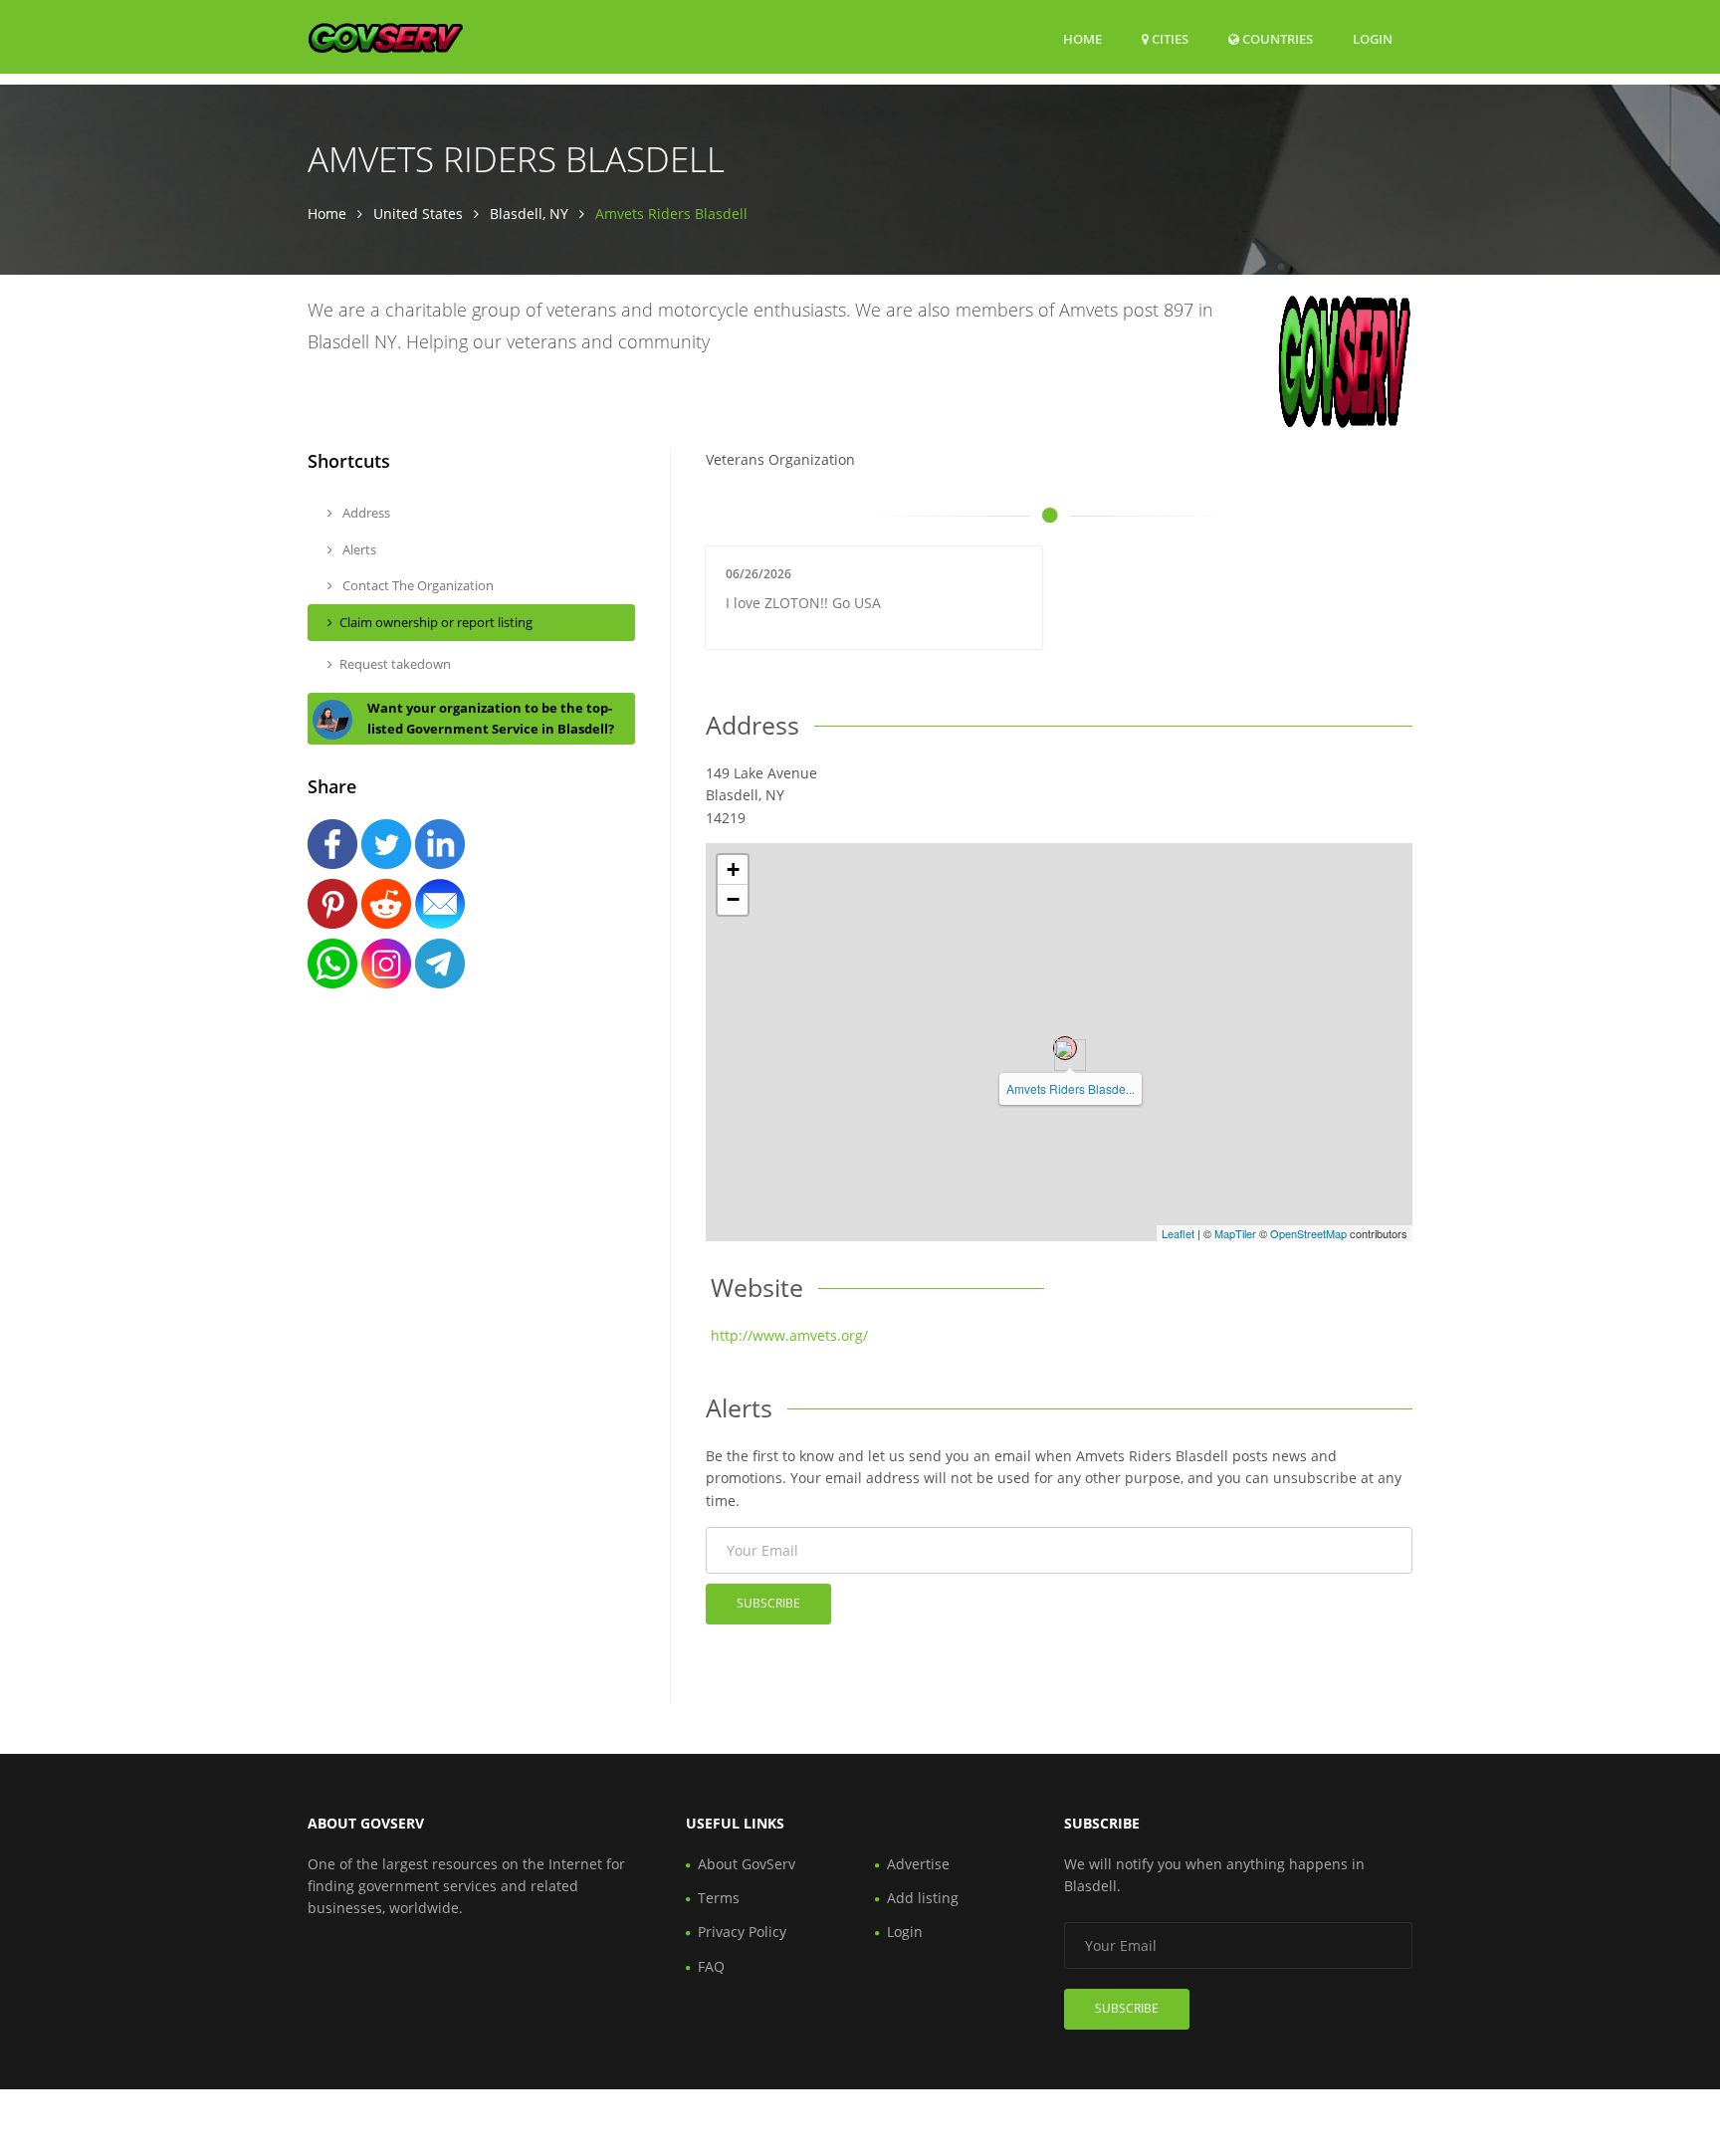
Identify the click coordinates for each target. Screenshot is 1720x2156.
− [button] (733, 899)
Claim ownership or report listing (436, 622)
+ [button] (733, 869)
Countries (1276, 38)
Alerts (358, 549)
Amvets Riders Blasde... (1071, 1088)
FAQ (711, 1966)
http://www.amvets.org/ (789, 1335)
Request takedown (395, 664)
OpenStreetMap (1308, 1233)
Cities (1169, 39)
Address (365, 513)
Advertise (918, 1864)
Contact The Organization (417, 585)
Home (1082, 39)
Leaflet (1178, 1233)
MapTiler (1235, 1233)
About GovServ (747, 1864)
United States (418, 214)
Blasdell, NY (529, 214)
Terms (719, 1898)
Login (1373, 38)
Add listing (923, 1898)
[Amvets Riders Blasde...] (1065, 1048)
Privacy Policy (742, 1932)
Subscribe (768, 1603)
